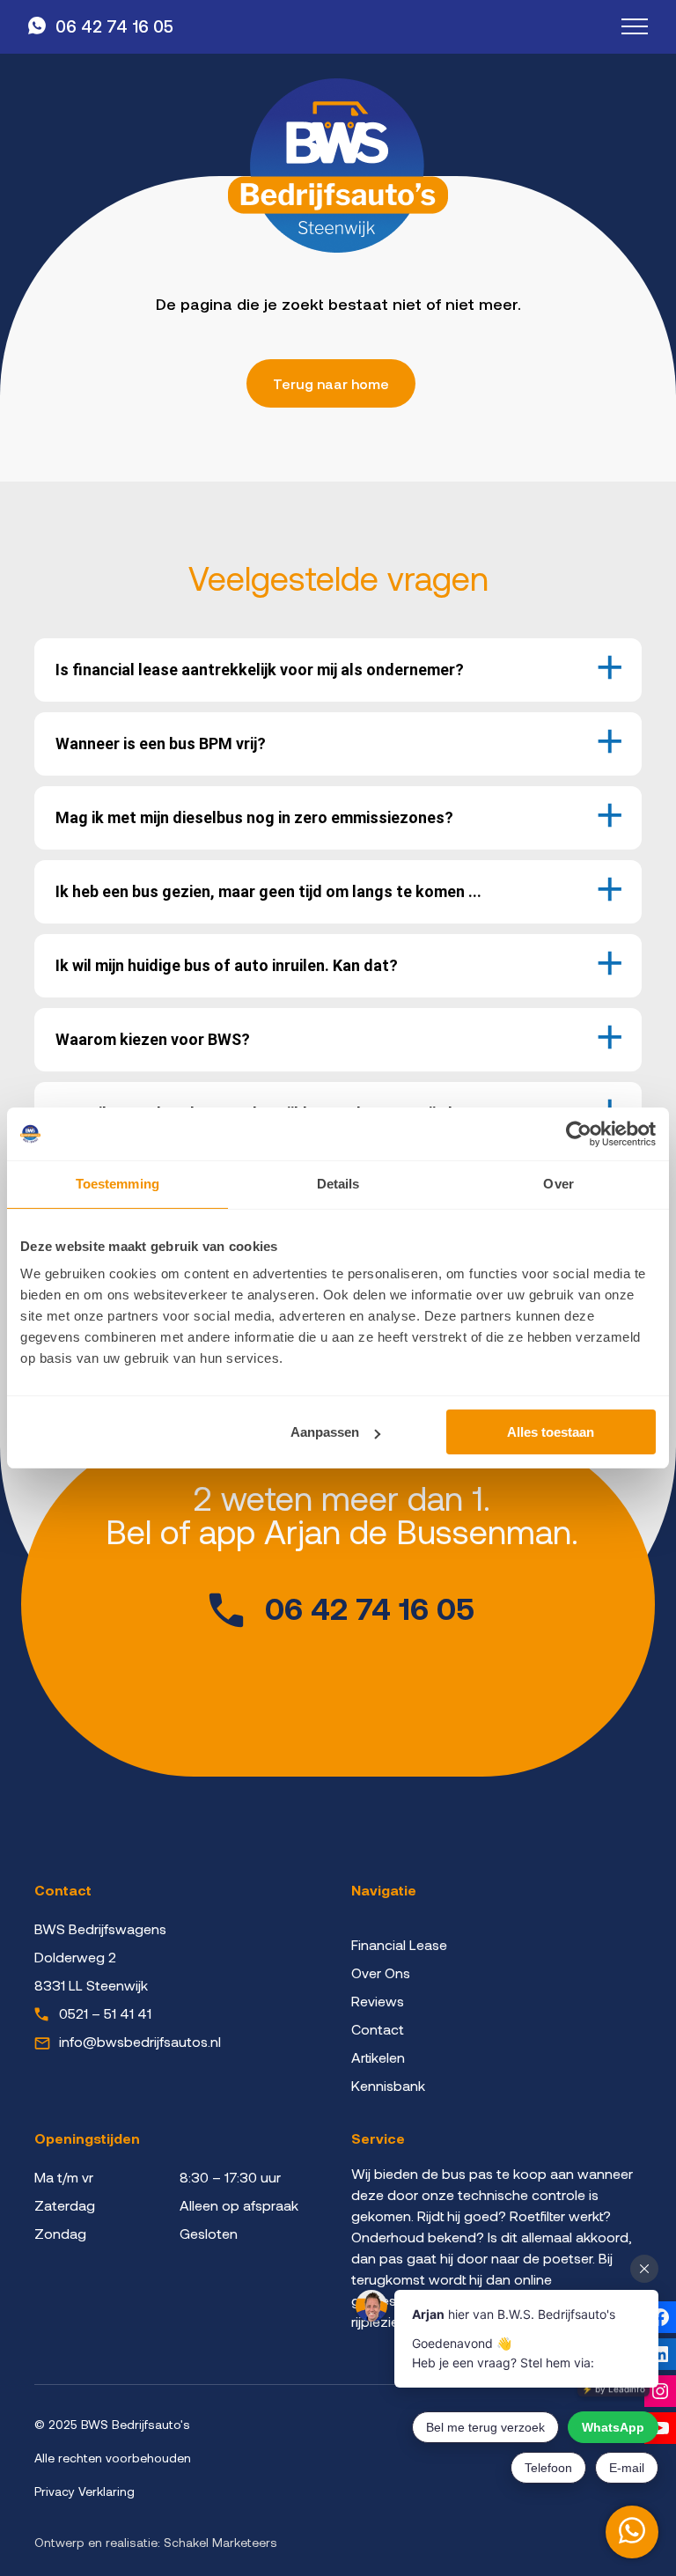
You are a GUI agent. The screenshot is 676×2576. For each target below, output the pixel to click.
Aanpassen (325, 1432)
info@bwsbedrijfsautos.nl (140, 2041)
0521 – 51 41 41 (105, 2013)
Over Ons (381, 1972)
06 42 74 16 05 (114, 26)
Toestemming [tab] (118, 1184)
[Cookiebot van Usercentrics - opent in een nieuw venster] (579, 1134)
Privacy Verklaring (84, 2491)
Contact (378, 2029)
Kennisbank (388, 2085)
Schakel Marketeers (220, 2542)
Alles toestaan (551, 1432)
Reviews (378, 2001)
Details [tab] (338, 1184)
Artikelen (378, 2057)
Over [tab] (558, 1184)
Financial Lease (399, 1944)
